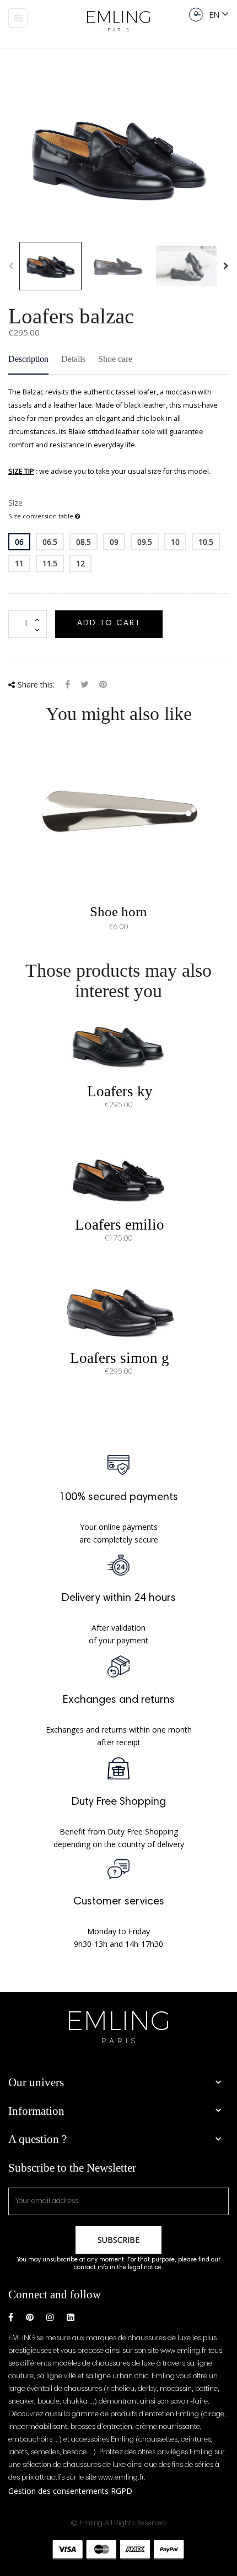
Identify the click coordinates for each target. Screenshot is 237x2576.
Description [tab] (28, 359)
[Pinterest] (103, 686)
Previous (11, 266)
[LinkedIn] (71, 2317)
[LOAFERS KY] (118, 1044)
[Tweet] (85, 686)
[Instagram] (50, 2317)
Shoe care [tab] (115, 359)
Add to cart (109, 624)
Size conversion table (42, 516)
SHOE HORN (118, 911)
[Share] (68, 686)
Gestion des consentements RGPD (70, 2491)
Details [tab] (73, 359)
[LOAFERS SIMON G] (118, 1311)
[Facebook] (11, 2317)
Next (226, 266)
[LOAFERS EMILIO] (118, 1178)
